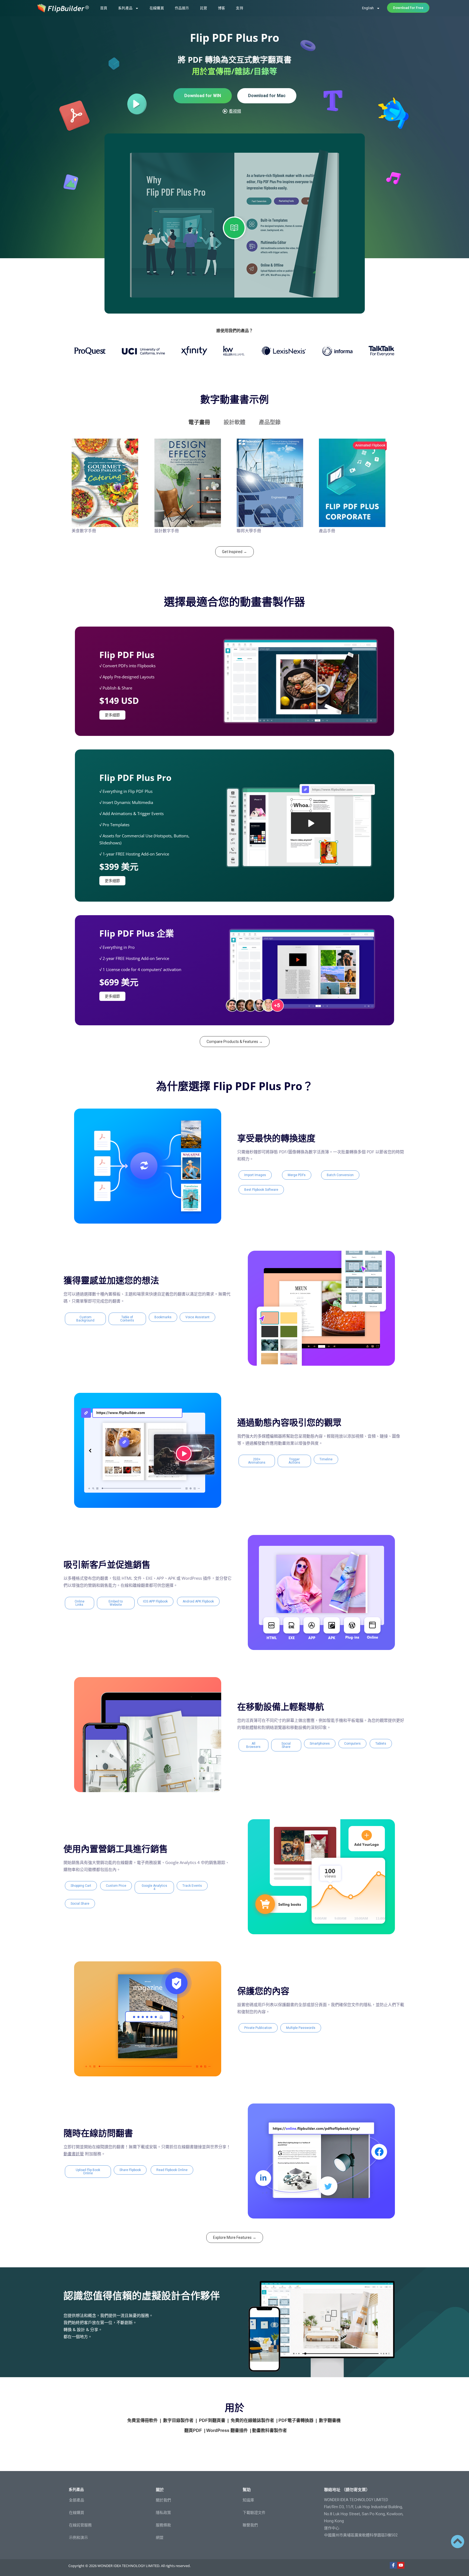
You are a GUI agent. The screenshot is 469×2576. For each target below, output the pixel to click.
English (368, 8)
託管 (204, 8)
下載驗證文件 (254, 2513)
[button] (255, 1175)
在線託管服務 (80, 2525)
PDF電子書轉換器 (296, 2420)
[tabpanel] (234, 488)
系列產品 (125, 8)
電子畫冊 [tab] (199, 422)
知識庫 (248, 2500)
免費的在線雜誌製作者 (252, 2420)
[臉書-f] (393, 2565)
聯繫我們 (250, 2525)
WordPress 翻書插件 (227, 2430)
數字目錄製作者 (178, 2420)
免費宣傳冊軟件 (142, 2420)
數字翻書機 (330, 2420)
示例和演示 (78, 2537)
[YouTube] (401, 2565)
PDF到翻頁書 (212, 2420)
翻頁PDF (193, 2430)
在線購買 (157, 8)
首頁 (104, 8)
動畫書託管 (74, 2154)
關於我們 (163, 2500)
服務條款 (163, 2525)
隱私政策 (163, 2513)
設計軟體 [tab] (234, 422)
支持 (239, 8)
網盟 (160, 2537)
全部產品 (77, 2500)
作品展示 (182, 8)
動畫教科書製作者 (270, 2430)
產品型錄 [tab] (270, 422)
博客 (221, 8)
